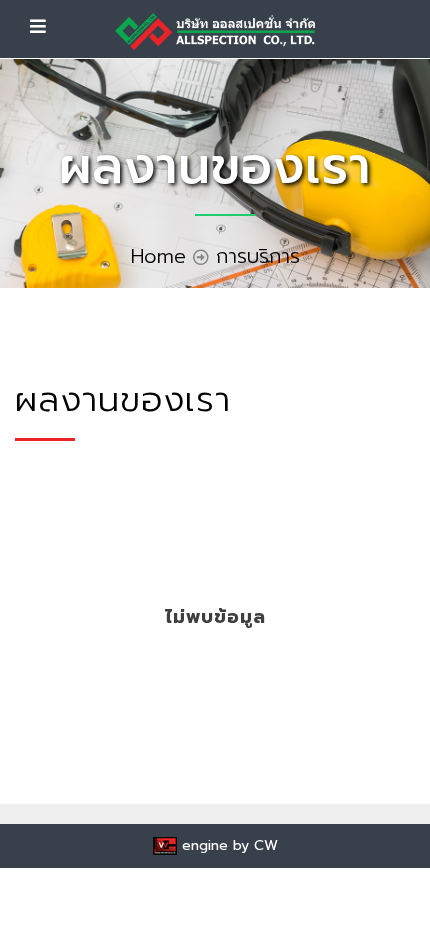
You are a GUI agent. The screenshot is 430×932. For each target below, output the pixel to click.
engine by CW (227, 845)
